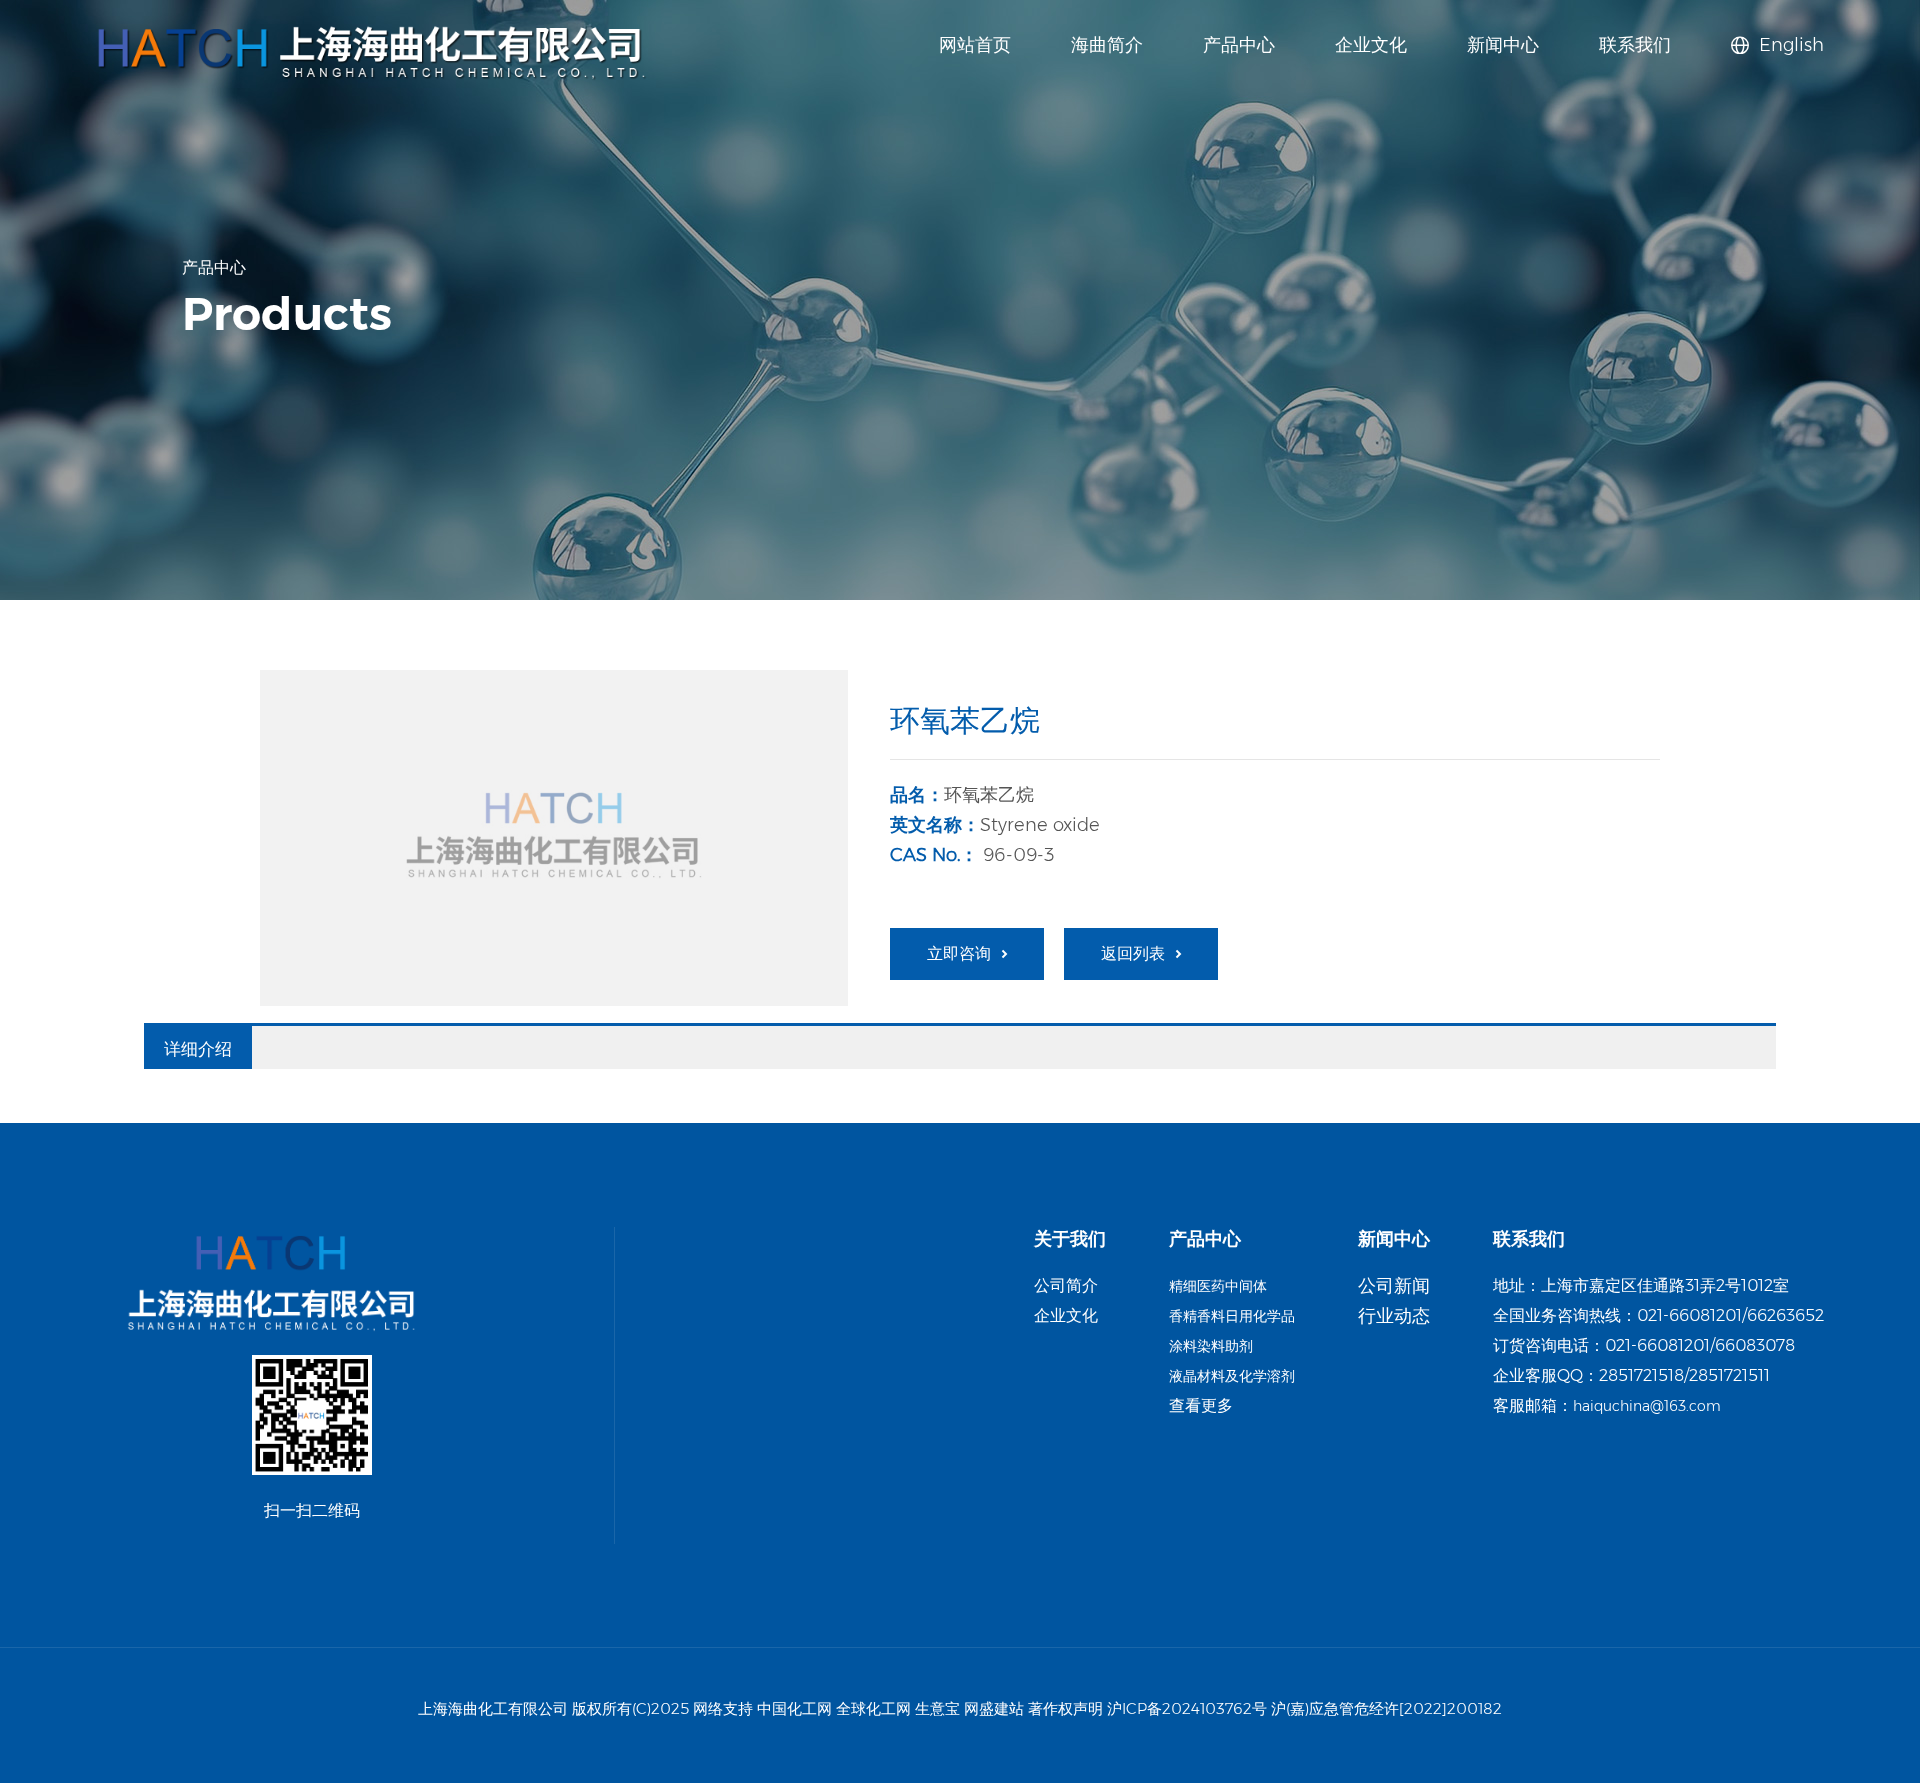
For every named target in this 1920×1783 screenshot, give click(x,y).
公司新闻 (1394, 1286)
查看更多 (1201, 1405)
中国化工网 (794, 1708)
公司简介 (1066, 1285)
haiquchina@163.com (1647, 1406)
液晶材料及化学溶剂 (1232, 1376)
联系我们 (1635, 45)
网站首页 (975, 45)
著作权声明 (1065, 1708)
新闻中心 (1503, 45)
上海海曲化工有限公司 (493, 1708)
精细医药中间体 (1218, 1286)
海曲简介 (1107, 45)
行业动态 (1394, 1316)
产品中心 (1239, 45)
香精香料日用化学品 (1232, 1316)
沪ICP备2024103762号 (1187, 1708)
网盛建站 (994, 1708)
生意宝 (937, 1708)
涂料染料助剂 (1211, 1346)
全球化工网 (873, 1708)
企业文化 (1371, 45)
